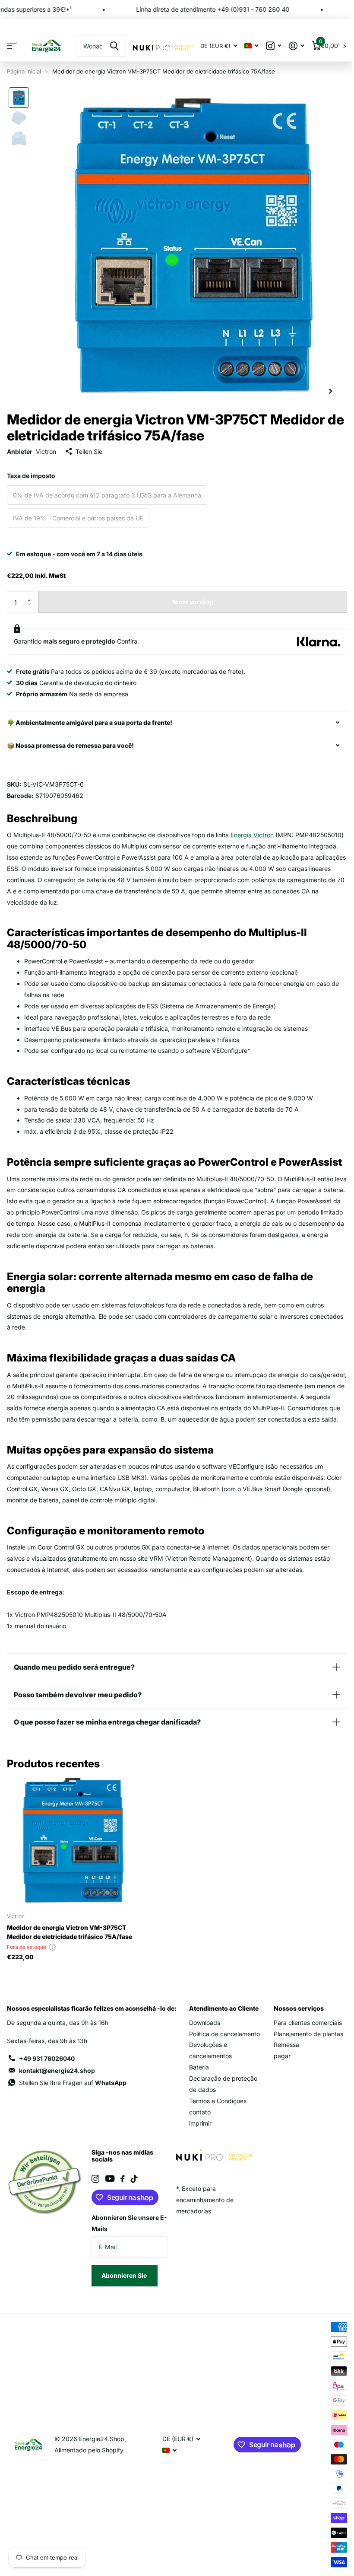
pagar (278, 2079)
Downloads (202, 2045)
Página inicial (24, 71)
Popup (52, 1970)
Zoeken (114, 46)
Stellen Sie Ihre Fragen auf (73, 2106)
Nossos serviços (295, 2031)
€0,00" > (333, 44)
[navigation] (19, 97)
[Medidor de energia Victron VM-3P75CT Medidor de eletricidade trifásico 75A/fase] (73, 1864)
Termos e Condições (215, 2124)
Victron (46, 451)
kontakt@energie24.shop (57, 2094)
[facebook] (121, 2202)
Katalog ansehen (12, 46)
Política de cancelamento (222, 2057)
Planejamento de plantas (305, 2057)
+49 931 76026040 (47, 2082)
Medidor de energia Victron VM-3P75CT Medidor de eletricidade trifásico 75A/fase (70, 1955)
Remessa (283, 2068)
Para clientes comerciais (304, 2045)
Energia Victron (252, 835)
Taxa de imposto (31, 476)
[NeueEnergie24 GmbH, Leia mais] (273, 46)
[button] (31, 595)
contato (197, 2135)
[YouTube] (108, 2202)
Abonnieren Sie (123, 2298)
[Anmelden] (296, 46)
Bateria (196, 2090)
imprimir (198, 2146)
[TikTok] (133, 2202)
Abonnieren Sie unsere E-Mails (123, 2246)
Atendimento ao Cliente (221, 2031)
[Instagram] (94, 2202)
